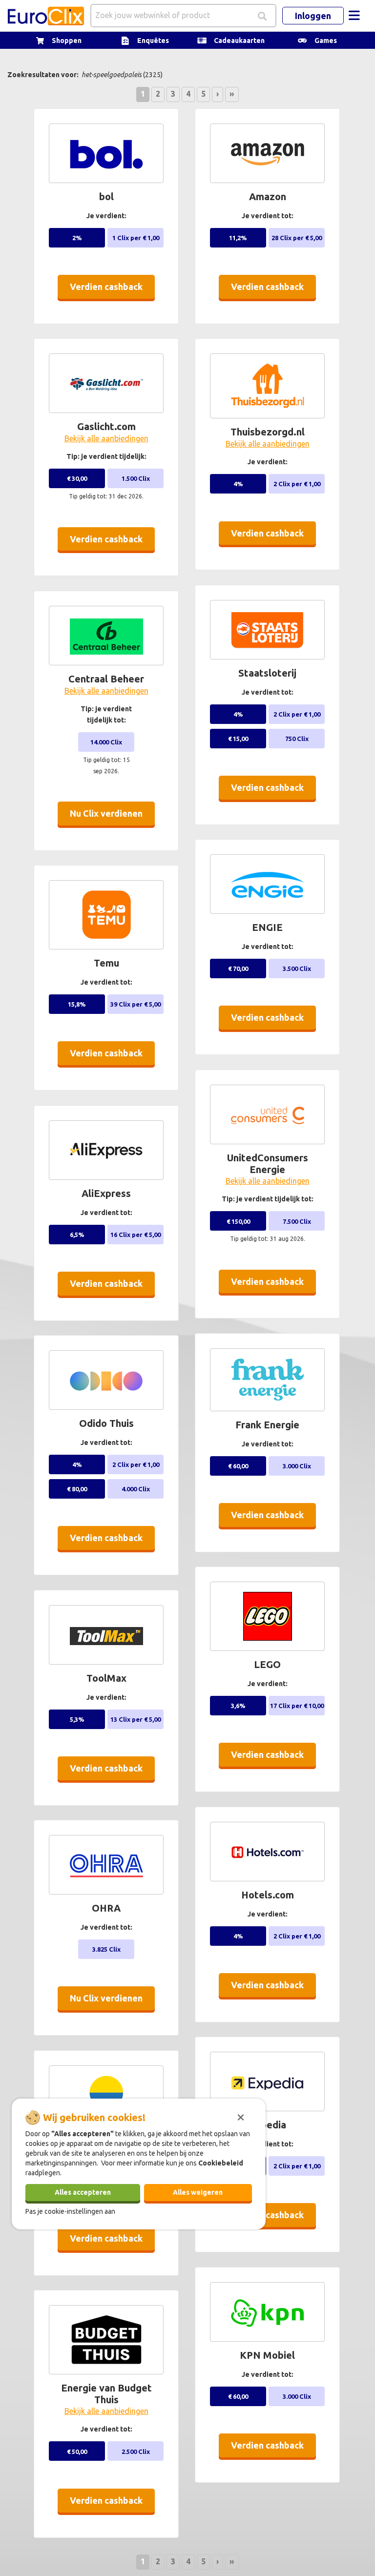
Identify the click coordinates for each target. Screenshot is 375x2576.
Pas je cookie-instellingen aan (70, 2211)
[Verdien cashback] (109, 303)
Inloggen (313, 16)
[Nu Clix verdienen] (109, 829)
